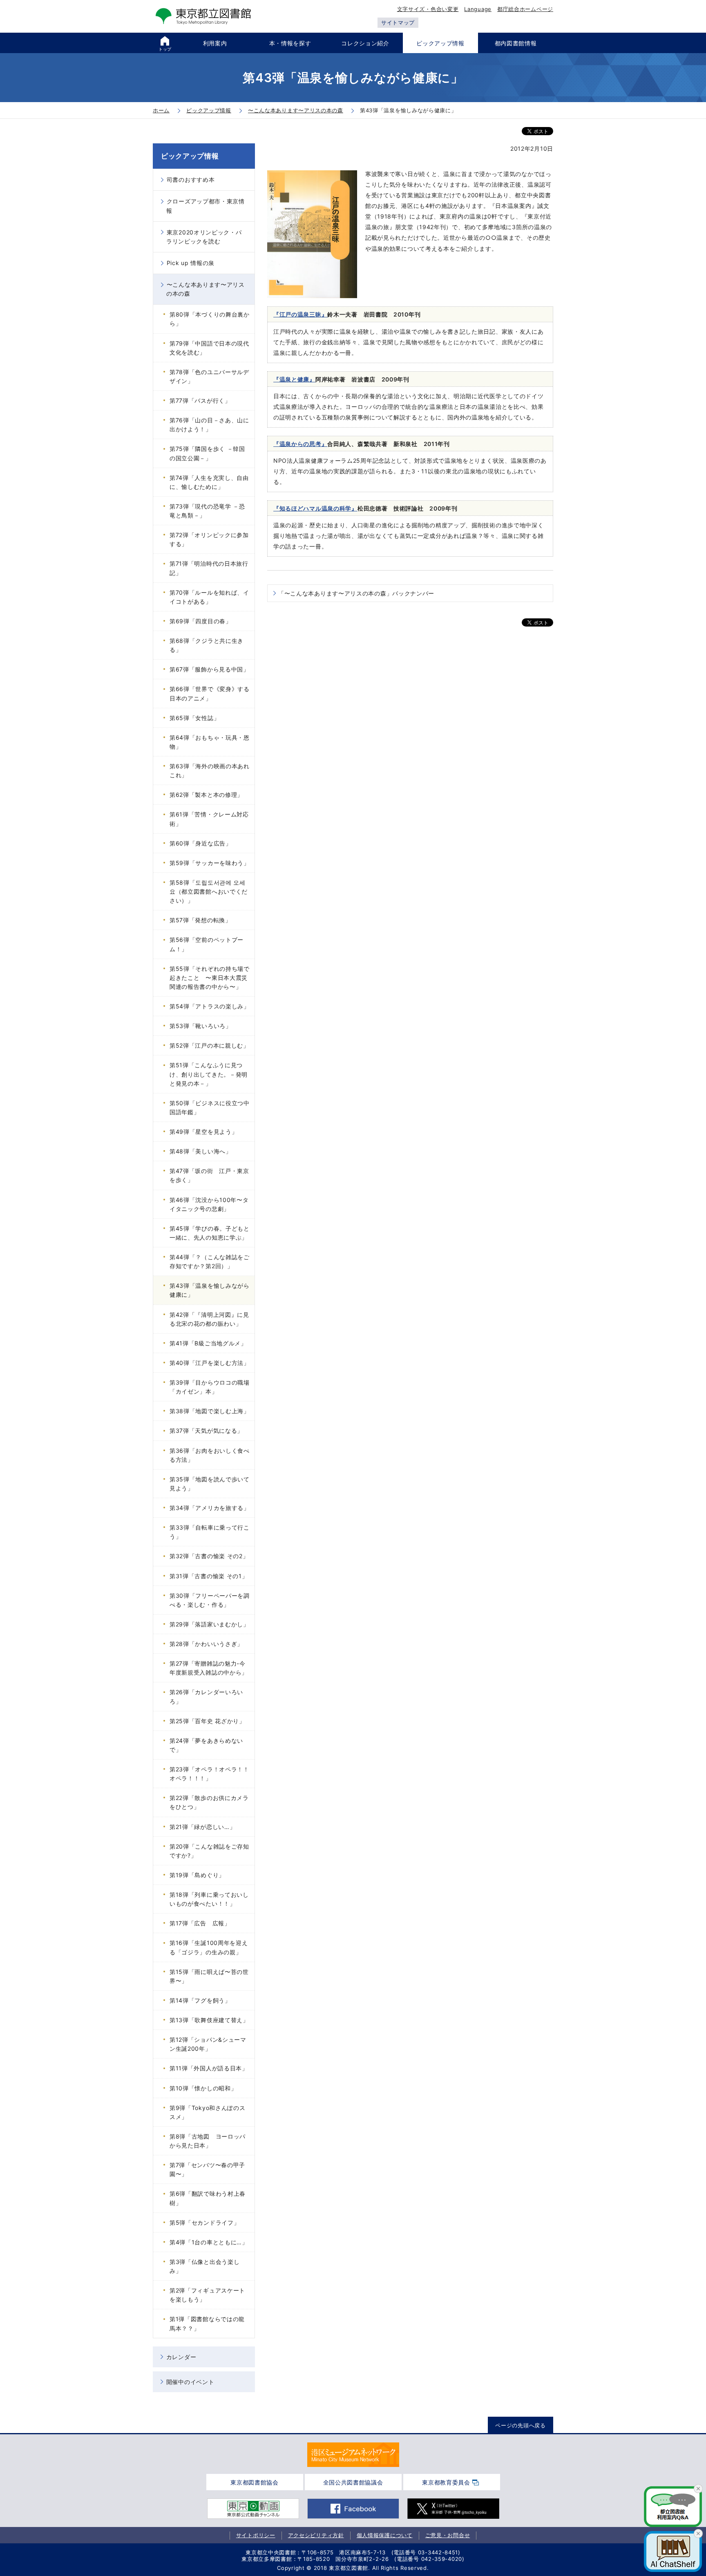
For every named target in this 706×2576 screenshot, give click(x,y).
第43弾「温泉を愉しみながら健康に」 (210, 1290)
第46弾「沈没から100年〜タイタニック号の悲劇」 (209, 1204)
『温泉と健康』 (294, 379)
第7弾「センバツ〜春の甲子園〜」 (207, 2169)
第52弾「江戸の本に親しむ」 (209, 1045)
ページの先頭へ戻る (520, 2425)
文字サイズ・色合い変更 (428, 9)
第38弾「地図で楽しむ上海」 (210, 1411)
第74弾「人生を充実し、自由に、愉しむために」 (209, 482)
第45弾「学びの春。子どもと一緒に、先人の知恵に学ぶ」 (210, 1233)
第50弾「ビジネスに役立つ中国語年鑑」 (210, 1107)
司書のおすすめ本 (191, 180)
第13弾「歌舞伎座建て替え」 (209, 2020)
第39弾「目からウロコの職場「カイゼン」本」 (210, 1387)
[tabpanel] (353, 2455)
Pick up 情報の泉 (191, 263)
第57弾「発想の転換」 (200, 920)
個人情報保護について (385, 2535)
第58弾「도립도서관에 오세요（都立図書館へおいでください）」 (209, 891)
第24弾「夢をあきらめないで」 (206, 1745)
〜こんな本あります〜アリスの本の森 (206, 289)
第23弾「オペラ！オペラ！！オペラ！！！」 (209, 1774)
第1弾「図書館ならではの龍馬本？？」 (207, 2323)
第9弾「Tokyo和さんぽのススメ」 (208, 2112)
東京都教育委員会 (446, 2482)
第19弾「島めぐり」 (197, 1875)
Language (478, 9)
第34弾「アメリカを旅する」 (210, 1508)
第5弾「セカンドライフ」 (204, 2222)
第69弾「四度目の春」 (201, 621)
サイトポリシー (256, 2535)
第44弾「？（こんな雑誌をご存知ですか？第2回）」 (210, 1261)
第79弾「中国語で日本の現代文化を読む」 (209, 348)
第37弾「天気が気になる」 (206, 1431)
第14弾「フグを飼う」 (200, 2000)
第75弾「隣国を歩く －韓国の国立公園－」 (207, 453)
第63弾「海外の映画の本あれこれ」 (210, 771)
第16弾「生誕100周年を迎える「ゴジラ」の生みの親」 (209, 1947)
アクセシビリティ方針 (316, 2535)
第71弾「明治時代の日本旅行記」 (209, 568)
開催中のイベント (190, 2382)
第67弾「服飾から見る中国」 (209, 669)
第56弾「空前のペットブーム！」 (207, 944)
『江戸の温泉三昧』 (300, 314)
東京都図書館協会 (255, 2482)
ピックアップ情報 (190, 156)
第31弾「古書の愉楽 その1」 (209, 1576)
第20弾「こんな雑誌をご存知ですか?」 (209, 1851)
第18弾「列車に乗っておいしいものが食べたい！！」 (209, 1899)
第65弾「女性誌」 (194, 718)
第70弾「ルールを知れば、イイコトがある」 (209, 597)
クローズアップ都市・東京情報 (206, 206)
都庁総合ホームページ (525, 9)
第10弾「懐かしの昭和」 (203, 2088)
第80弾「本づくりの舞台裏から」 (210, 319)
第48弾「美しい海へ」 (201, 1151)
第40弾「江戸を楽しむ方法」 (210, 1363)
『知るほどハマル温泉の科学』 (315, 508)
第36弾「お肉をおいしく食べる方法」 (210, 1455)
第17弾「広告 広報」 (200, 1923)
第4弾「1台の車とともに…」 (209, 2242)
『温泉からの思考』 (300, 444)
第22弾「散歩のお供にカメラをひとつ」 (209, 1802)
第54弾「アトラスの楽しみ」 (210, 1006)
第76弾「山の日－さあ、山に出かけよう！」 (209, 425)
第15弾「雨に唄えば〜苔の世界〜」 (209, 1976)
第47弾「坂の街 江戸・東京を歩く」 (209, 1175)
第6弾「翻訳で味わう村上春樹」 (208, 2198)
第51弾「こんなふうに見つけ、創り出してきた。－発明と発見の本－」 (209, 1074)
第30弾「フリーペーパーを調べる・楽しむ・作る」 (210, 1600)
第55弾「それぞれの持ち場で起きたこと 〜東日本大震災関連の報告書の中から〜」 (210, 978)
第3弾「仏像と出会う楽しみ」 (204, 2266)
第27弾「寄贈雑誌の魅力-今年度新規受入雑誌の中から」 (209, 1668)
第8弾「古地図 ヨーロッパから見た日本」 (208, 2141)
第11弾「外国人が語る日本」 (209, 2068)
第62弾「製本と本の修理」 (206, 795)
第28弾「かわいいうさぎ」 (206, 1644)
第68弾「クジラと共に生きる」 (207, 645)
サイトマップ (398, 22)
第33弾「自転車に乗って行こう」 (210, 1532)
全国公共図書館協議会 (353, 2482)
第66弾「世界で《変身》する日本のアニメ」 (210, 693)
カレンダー (181, 2357)
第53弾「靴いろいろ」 (201, 1026)
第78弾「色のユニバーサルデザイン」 (209, 376)
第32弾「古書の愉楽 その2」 (209, 1556)
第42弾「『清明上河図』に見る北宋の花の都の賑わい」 (209, 1319)
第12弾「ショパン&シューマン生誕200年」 (208, 2044)
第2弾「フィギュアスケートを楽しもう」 (207, 2295)
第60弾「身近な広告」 (201, 843)
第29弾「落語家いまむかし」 (209, 1624)
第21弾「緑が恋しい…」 (202, 1827)
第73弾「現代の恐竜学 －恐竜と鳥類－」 (207, 511)
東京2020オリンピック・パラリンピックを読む (204, 237)
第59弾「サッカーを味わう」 (210, 863)
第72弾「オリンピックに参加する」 (209, 539)
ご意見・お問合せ (448, 2535)
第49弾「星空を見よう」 (203, 1132)
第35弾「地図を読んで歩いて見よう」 (210, 1484)
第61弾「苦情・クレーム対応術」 (209, 819)
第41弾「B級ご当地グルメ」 (208, 1343)
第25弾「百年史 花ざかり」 (207, 1721)
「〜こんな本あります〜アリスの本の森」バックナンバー (356, 593)
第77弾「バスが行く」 (200, 400)
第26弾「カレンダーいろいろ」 (206, 1696)
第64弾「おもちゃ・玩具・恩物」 (210, 742)
